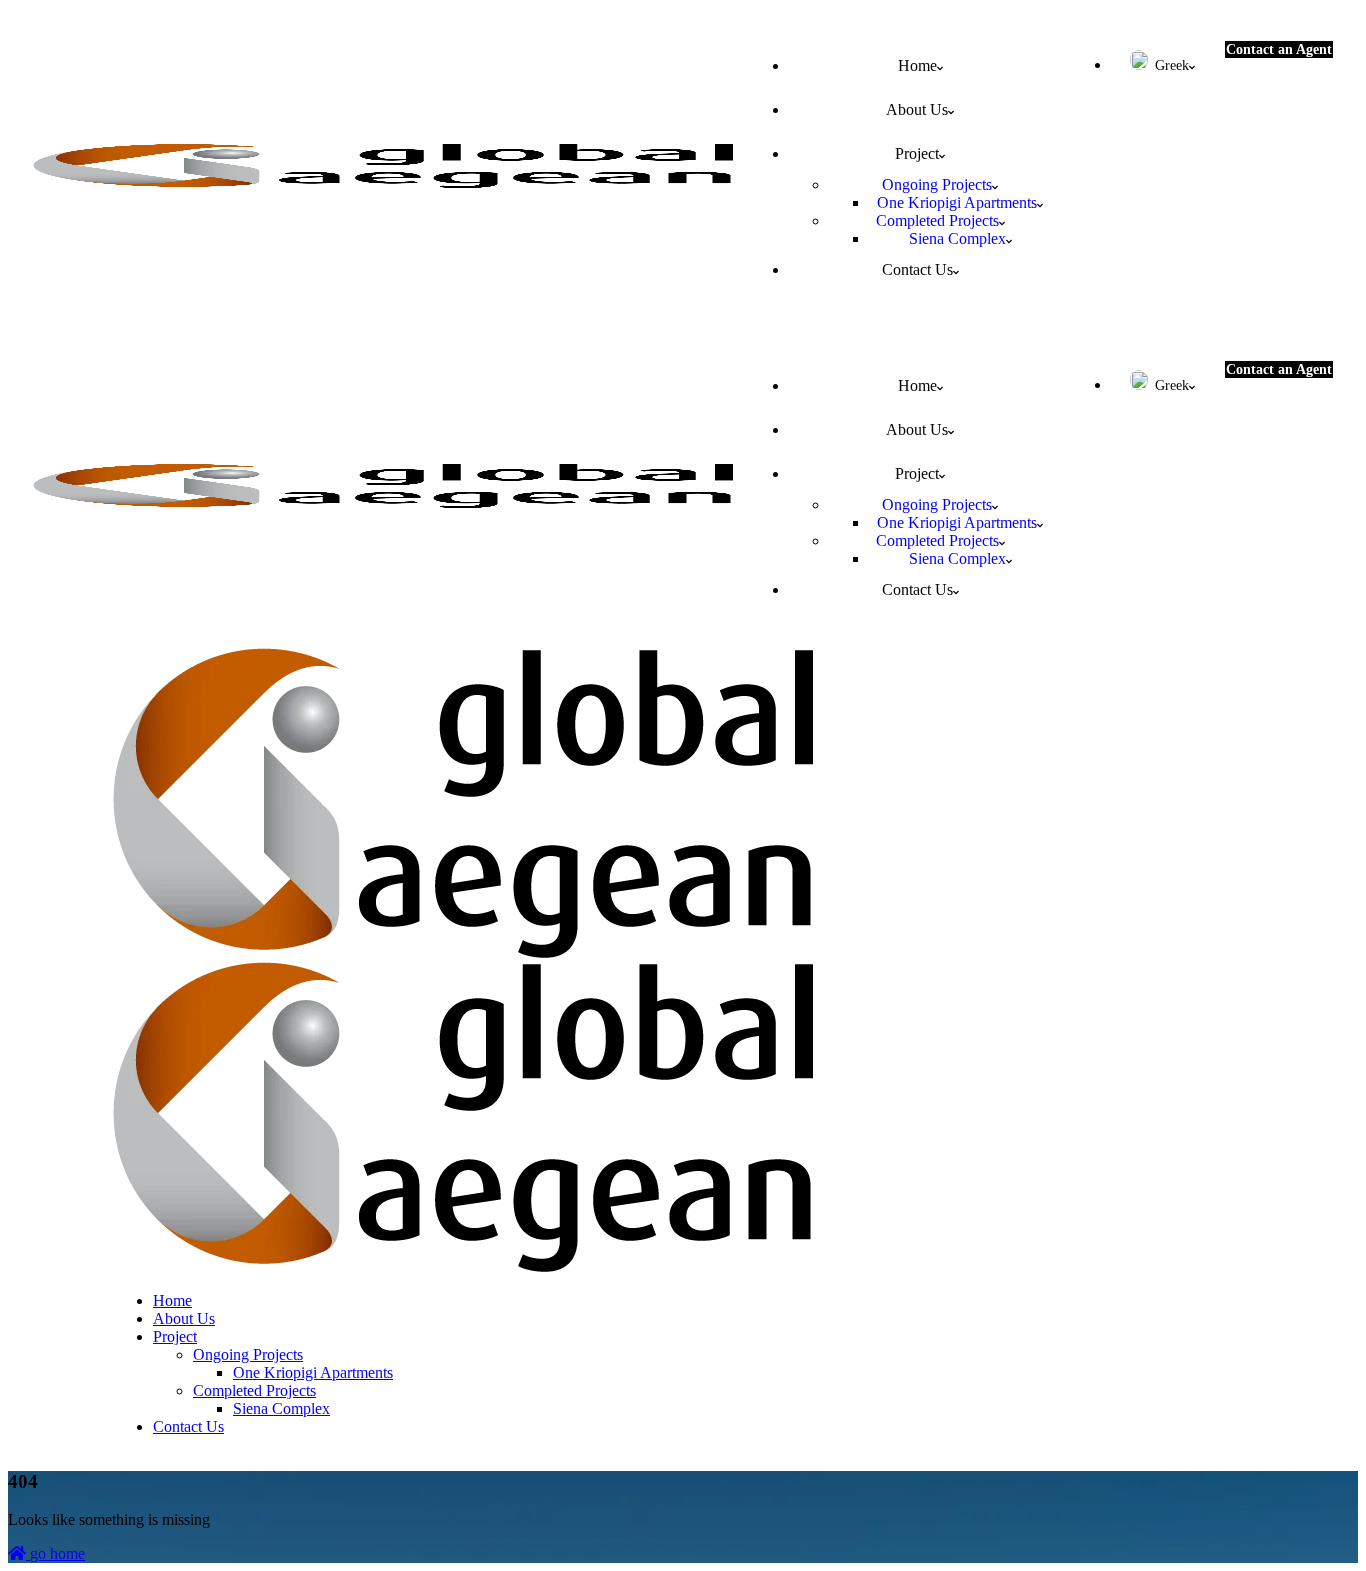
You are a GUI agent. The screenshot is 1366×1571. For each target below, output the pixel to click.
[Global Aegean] (463, 952)
